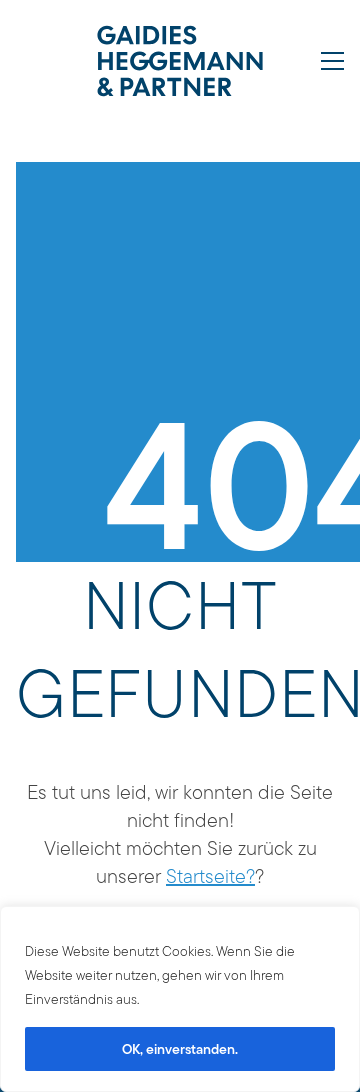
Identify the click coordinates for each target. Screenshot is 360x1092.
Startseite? (210, 876)
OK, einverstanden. (180, 1049)
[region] (180, 999)
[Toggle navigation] (332, 61)
